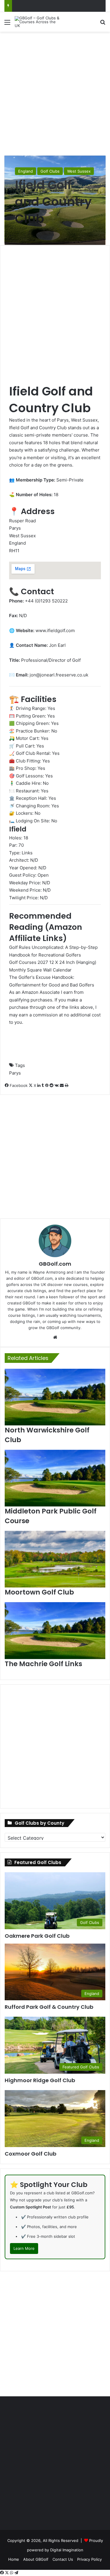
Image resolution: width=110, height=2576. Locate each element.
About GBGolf (36, 2559)
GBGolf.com (55, 1264)
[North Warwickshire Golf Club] (55, 1397)
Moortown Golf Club (39, 1592)
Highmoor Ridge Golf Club (40, 2080)
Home (14, 2559)
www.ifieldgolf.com (55, 630)
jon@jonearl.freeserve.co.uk (59, 675)
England (26, 171)
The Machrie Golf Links (43, 1664)
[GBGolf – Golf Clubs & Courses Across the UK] (38, 22)
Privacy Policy (89, 2559)
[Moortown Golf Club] (55, 1559)
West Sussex (79, 171)
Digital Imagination (67, 2550)
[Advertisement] (55, 93)
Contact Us (63, 2559)
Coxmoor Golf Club (31, 2154)
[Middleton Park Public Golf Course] (55, 1478)
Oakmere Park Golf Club (37, 1936)
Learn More (24, 2248)
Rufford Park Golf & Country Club (49, 2007)
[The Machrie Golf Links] (55, 1630)
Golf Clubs (50, 171)
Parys (15, 1073)
